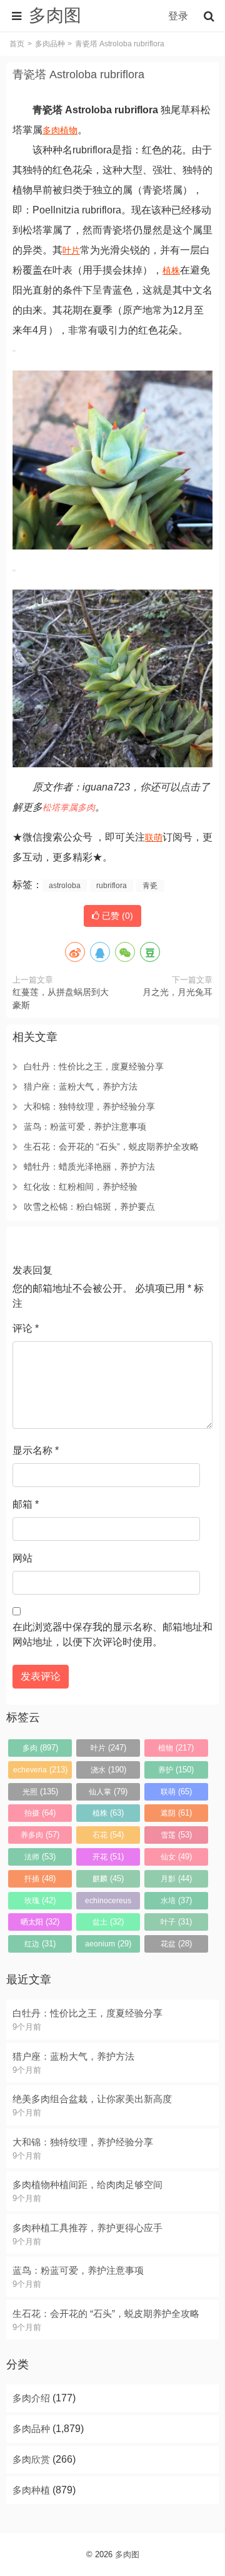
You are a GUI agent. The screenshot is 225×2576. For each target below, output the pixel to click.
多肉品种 (50, 44)
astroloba (65, 886)
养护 (176, 1770)
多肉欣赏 (31, 2459)
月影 (176, 1878)
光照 (40, 1791)
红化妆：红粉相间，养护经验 (81, 1187)
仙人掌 (108, 1791)
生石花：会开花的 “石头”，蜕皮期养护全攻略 (111, 1147)
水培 (176, 1900)
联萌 (154, 837)
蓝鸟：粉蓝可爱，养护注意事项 (85, 1127)
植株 (171, 270)
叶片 (71, 250)
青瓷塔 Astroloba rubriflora (78, 74)
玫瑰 (40, 1900)
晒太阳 (40, 1922)
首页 (17, 44)
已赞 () (116, 916)
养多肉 (40, 1835)
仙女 (176, 1857)
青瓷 (150, 886)
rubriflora (112, 886)
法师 (40, 1857)
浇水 (108, 1770)
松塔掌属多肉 (69, 807)
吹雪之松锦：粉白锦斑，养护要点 (89, 1207)
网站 (22, 1558)
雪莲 (176, 1835)
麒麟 (108, 1878)
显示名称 (36, 1450)
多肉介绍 (31, 2398)
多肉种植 (31, 2490)
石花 (108, 1835)
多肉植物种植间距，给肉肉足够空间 (87, 2185)
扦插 (40, 1878)
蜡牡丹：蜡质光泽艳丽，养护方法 (89, 1167)
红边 (40, 1944)
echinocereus (108, 1903)
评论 (26, 1328)
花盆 (176, 1944)
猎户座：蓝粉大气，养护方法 (81, 1086)
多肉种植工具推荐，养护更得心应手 (87, 2228)
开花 (108, 1857)
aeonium (108, 1944)
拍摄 (40, 1813)
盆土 (108, 1922)
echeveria (40, 1770)
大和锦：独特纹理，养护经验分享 (89, 1107)
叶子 (176, 1922)
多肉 (51, 130)
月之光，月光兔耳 (177, 992)
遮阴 (176, 1813)
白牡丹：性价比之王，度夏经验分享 (94, 1066)
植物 (69, 130)
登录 (178, 16)
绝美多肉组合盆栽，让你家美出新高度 (92, 2099)
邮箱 (26, 1504)
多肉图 (127, 2554)
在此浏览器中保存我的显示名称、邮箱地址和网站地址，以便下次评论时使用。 (112, 1634)
